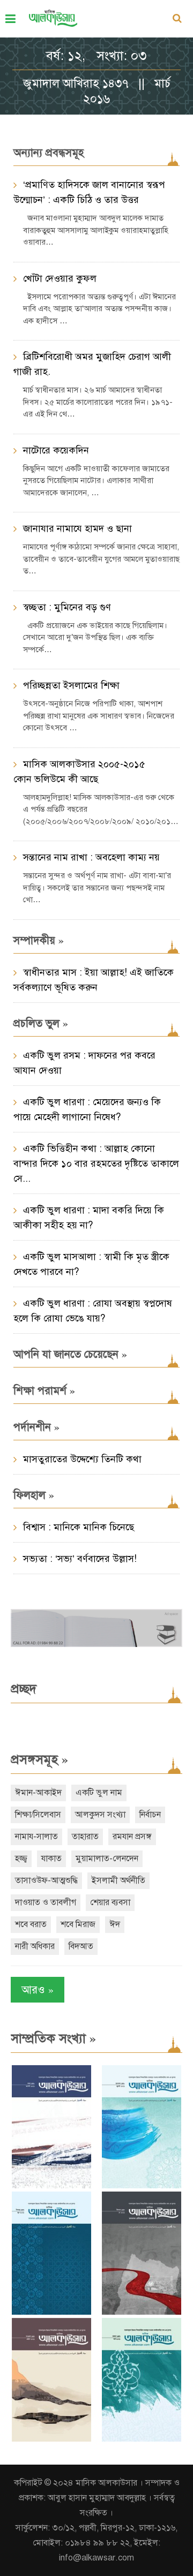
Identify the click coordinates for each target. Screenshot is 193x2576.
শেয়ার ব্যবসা (110, 1902)
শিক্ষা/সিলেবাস (38, 1815)
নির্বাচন (150, 1815)
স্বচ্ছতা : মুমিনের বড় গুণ (67, 607)
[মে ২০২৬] (142, 2312)
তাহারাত (85, 1837)
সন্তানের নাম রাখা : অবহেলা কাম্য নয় (91, 857)
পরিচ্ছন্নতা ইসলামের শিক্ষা (71, 685)
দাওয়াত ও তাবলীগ (46, 1902)
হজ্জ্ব (21, 1859)
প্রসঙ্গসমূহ (39, 1759)
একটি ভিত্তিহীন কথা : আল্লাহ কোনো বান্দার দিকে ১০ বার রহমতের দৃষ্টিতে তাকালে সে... (96, 1164)
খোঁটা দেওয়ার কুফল (60, 278)
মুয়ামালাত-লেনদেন (107, 1859)
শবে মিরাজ (78, 1924)
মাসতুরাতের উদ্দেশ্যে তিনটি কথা (82, 1459)
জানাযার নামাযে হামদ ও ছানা (77, 528)
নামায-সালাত (36, 1837)
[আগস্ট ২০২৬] (51, 2186)
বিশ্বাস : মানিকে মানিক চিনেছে (79, 1527)
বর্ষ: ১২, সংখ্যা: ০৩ (96, 56)
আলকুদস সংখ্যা (100, 1815)
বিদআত (81, 1946)
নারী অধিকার (35, 1946)
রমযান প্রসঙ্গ (132, 1837)
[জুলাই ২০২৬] (142, 2186)
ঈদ (115, 1924)
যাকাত (51, 1859)
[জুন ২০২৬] (51, 2312)
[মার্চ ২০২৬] (142, 2439)
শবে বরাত (31, 1924)
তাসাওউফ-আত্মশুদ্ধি (46, 1880)
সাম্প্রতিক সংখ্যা (53, 2038)
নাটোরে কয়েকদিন (56, 450)
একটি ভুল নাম (99, 1793)
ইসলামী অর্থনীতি (118, 1880)
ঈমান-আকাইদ (38, 1793)
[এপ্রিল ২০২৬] (51, 2439)
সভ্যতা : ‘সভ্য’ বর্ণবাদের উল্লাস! (80, 1559)
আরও (38, 1989)
